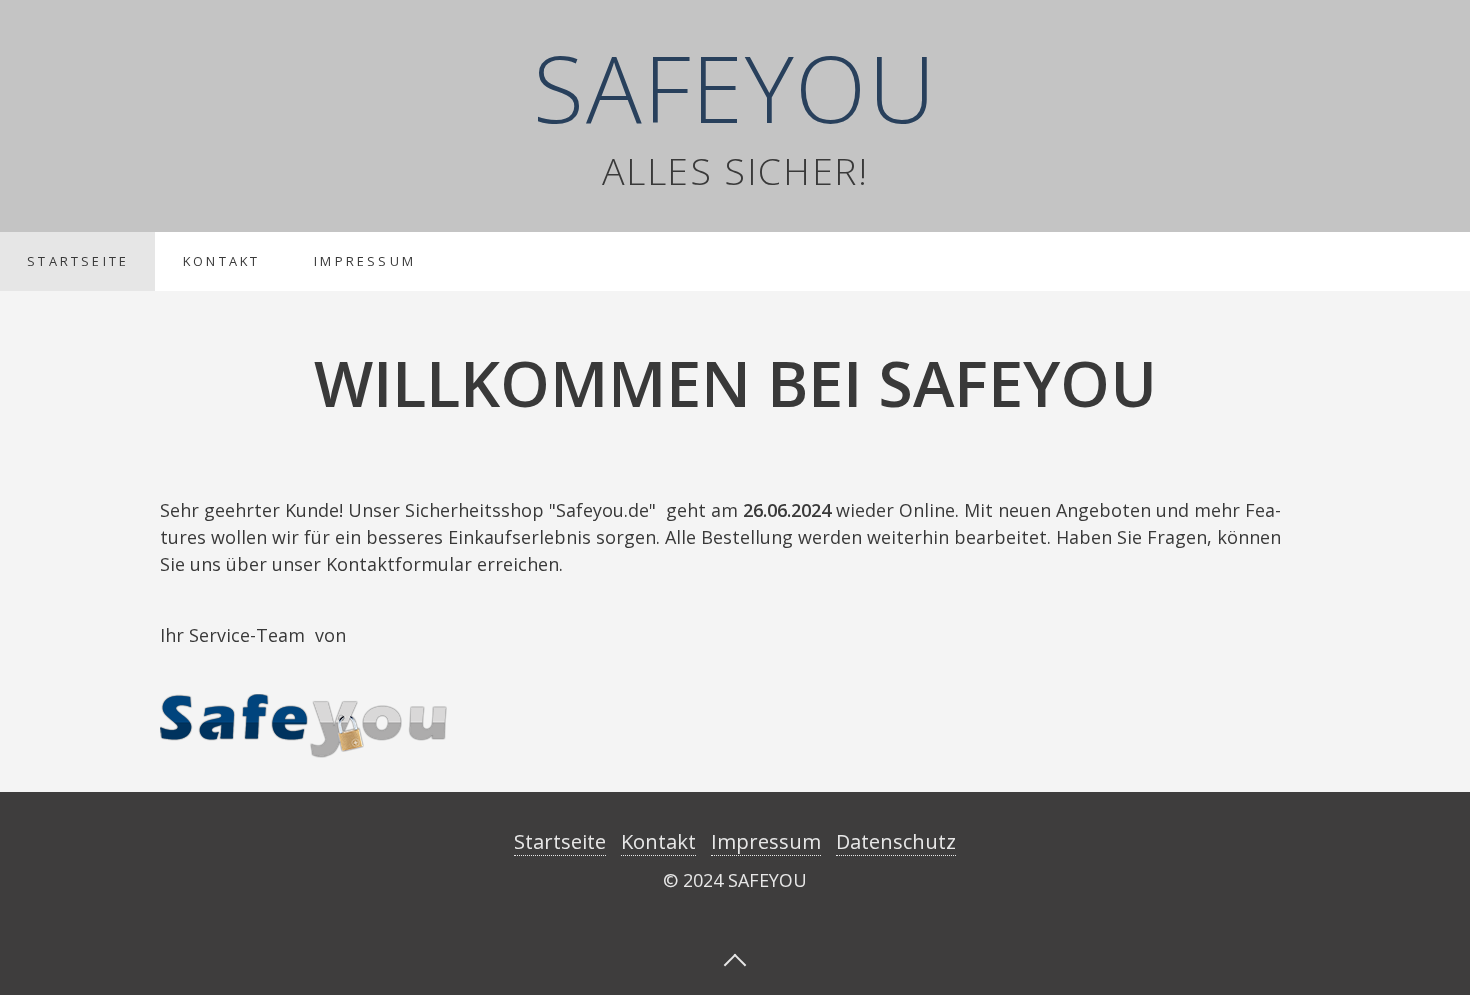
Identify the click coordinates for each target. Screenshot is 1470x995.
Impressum (365, 261)
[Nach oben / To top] (735, 958)
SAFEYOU (734, 87)
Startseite (78, 261)
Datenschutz (896, 841)
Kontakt (221, 261)
